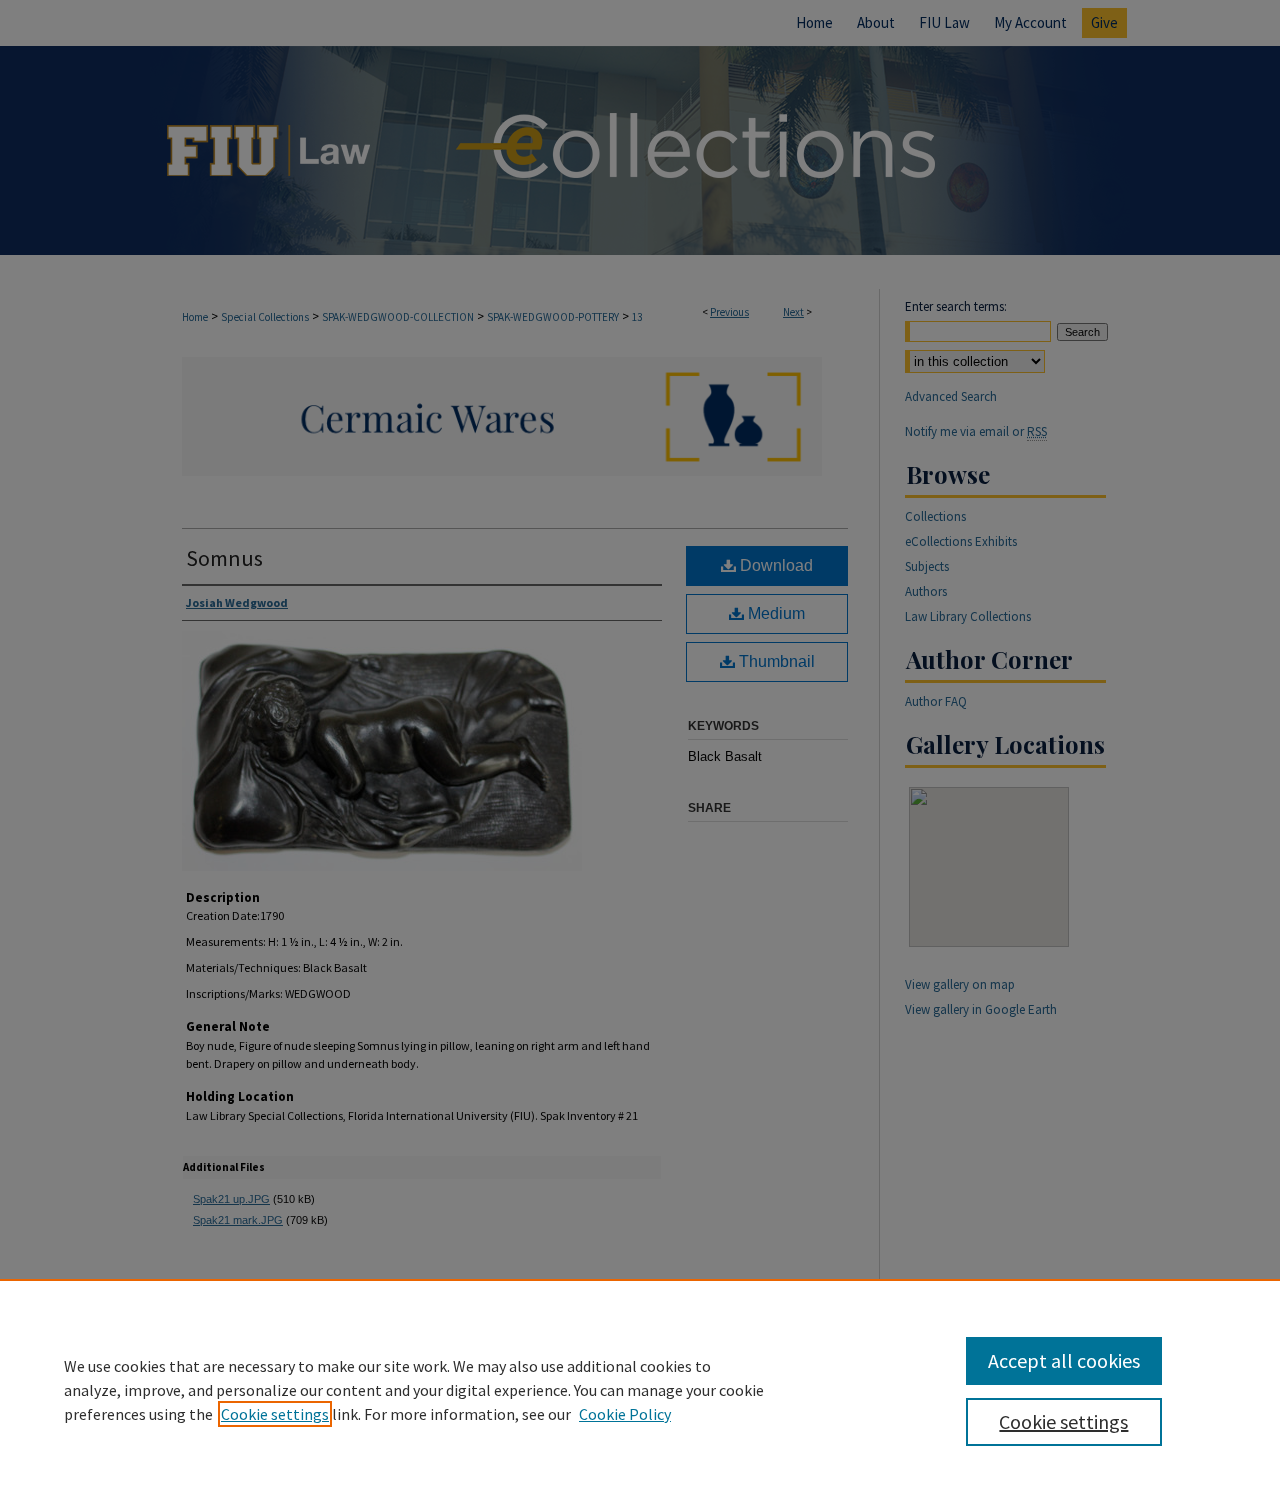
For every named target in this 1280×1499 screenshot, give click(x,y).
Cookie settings (275, 1414)
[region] (640, 1389)
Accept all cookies (1064, 1360)
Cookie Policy (625, 1414)
